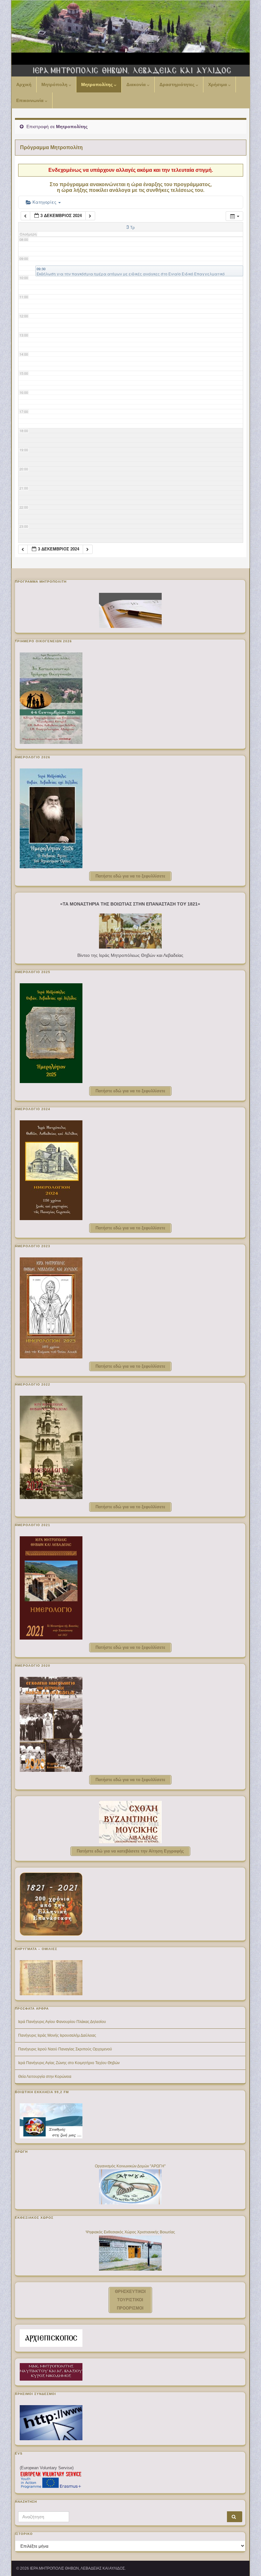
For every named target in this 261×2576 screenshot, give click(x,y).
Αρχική (24, 84)
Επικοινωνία (31, 100)
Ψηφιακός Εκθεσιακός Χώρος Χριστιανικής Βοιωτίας (130, 2232)
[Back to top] (247, 2562)
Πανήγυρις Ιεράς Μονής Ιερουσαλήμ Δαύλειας (57, 2035)
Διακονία (137, 84)
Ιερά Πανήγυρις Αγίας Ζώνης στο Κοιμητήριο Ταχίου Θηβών (69, 2063)
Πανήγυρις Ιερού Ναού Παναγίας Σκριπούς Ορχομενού (65, 2049)
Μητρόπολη (55, 84)
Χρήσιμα (218, 84)
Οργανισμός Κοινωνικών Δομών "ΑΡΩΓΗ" (130, 2166)
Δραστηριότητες (178, 84)
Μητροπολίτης (98, 84)
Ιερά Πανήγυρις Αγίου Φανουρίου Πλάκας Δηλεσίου (62, 2022)
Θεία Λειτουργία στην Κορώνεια (45, 2077)
